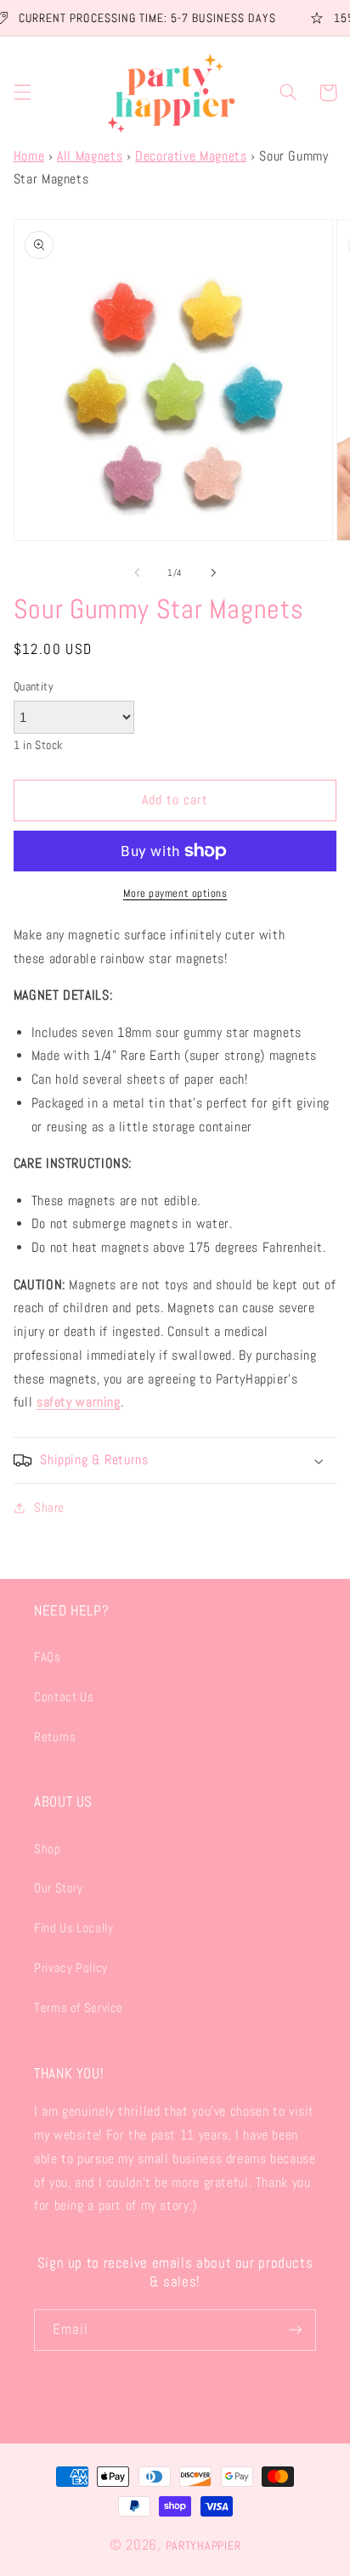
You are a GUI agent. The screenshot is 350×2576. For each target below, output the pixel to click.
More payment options (175, 893)
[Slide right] (213, 573)
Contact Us (64, 1697)
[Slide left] (137, 573)
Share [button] (49, 1508)
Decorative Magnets (191, 156)
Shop (48, 1849)
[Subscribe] (296, 2330)
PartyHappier (203, 2545)
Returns (55, 1737)
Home (29, 156)
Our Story (59, 1888)
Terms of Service (79, 2008)
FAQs (48, 1657)
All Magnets (90, 156)
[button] (22, 93)
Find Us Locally (73, 1928)
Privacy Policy (71, 1968)
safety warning (79, 1402)
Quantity (34, 687)
